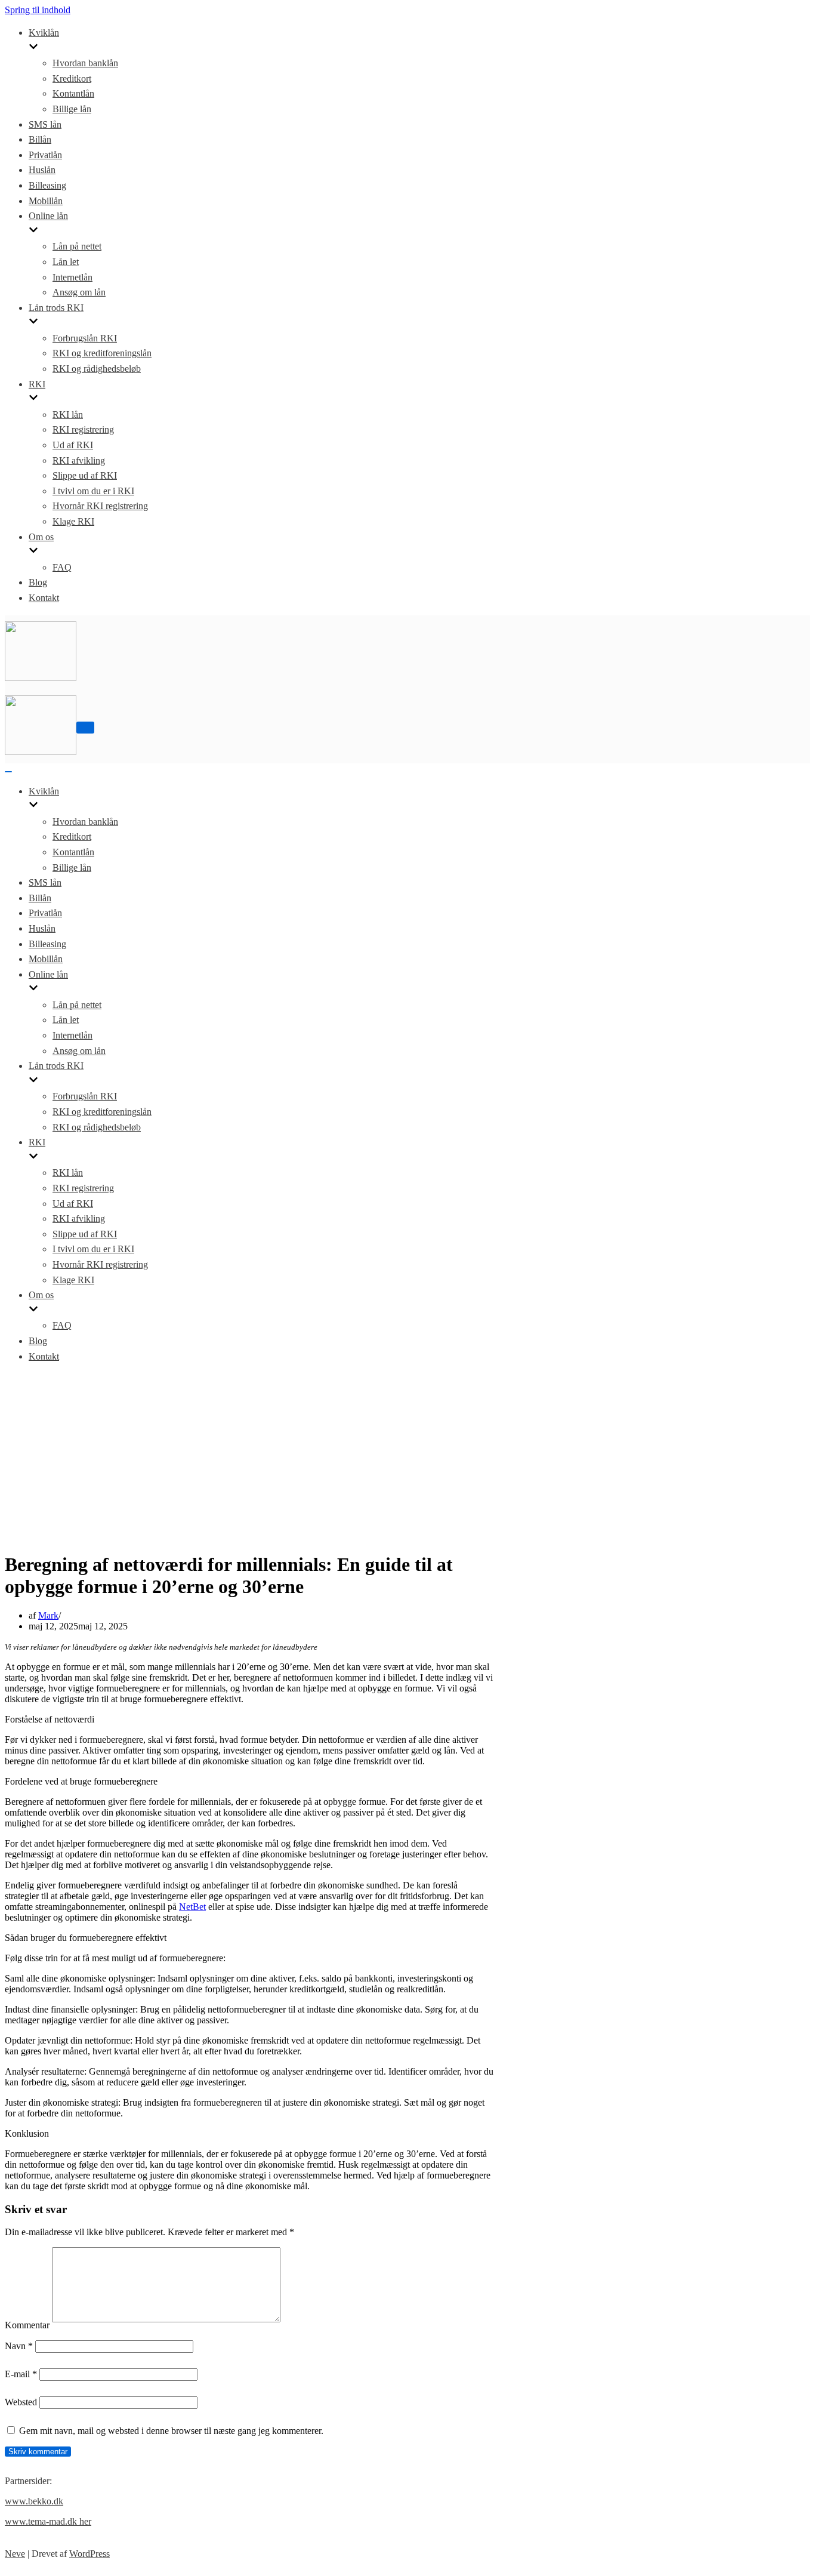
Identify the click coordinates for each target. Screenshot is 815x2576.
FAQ (62, 567)
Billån (40, 139)
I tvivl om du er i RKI (93, 491)
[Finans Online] (41, 678)
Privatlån (45, 155)
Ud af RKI (73, 445)
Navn (19, 2346)
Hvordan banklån (85, 63)
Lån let (66, 262)
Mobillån (46, 201)
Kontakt (44, 598)
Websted (21, 2402)
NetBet (192, 1907)
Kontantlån (73, 93)
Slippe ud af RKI (85, 475)
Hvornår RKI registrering (100, 506)
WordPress (89, 2554)
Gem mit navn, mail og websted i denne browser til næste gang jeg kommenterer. (171, 2431)
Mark (48, 1615)
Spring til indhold (38, 10)
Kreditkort (72, 78)
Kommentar (27, 2325)
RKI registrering (83, 429)
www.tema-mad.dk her (48, 2521)
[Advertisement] (407, 1457)
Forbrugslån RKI (85, 338)
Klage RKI (73, 521)
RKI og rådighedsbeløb (97, 369)
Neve (15, 2554)
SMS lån (45, 124)
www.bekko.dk (34, 2501)
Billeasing (47, 185)
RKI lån (68, 415)
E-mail (21, 2374)
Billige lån (72, 109)
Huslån (42, 170)
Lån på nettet (77, 246)
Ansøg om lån (79, 292)
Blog (38, 582)
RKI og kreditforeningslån (102, 353)
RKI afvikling (79, 460)
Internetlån (72, 277)
